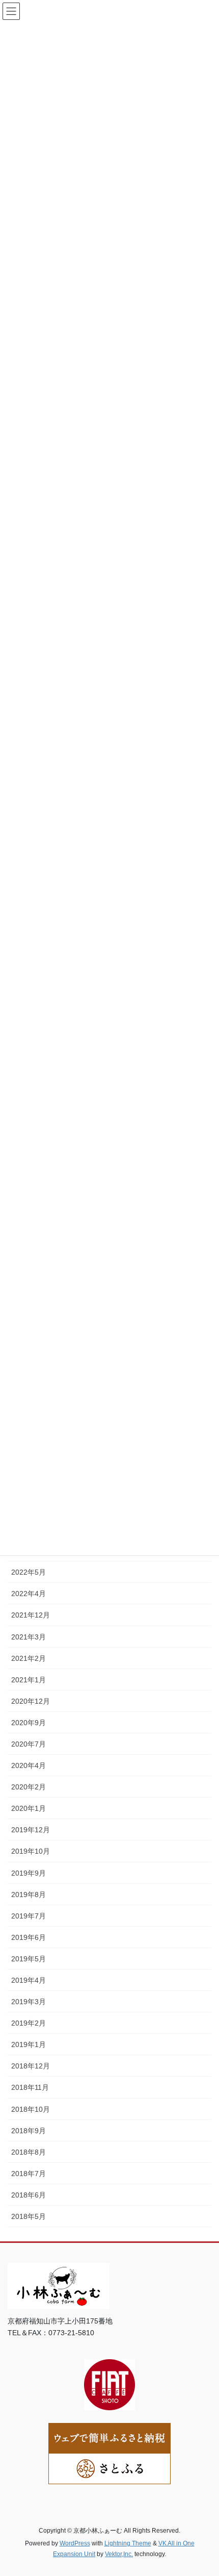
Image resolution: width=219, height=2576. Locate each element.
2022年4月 (29, 1594)
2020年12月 (31, 1701)
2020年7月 (29, 1744)
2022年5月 (29, 1572)
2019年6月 (29, 1937)
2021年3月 (29, 1637)
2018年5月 (29, 2216)
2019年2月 (29, 2023)
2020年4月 (29, 1765)
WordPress (75, 2543)
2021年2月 (29, 1658)
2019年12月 (31, 1830)
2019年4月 (29, 1980)
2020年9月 (29, 1723)
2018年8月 (29, 2152)
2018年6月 (29, 2195)
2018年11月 (30, 2087)
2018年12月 (31, 2066)
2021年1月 (29, 1680)
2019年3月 (29, 2002)
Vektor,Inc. (119, 2554)
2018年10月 (31, 2109)
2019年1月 (29, 2044)
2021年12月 (31, 1615)
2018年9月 (29, 2131)
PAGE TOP (203, 2490)
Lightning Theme (128, 2543)
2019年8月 (29, 1895)
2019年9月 (29, 1873)
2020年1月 (29, 1808)
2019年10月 (31, 1851)
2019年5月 (29, 1959)
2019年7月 (29, 1916)
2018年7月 (29, 2174)
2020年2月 (29, 1787)
